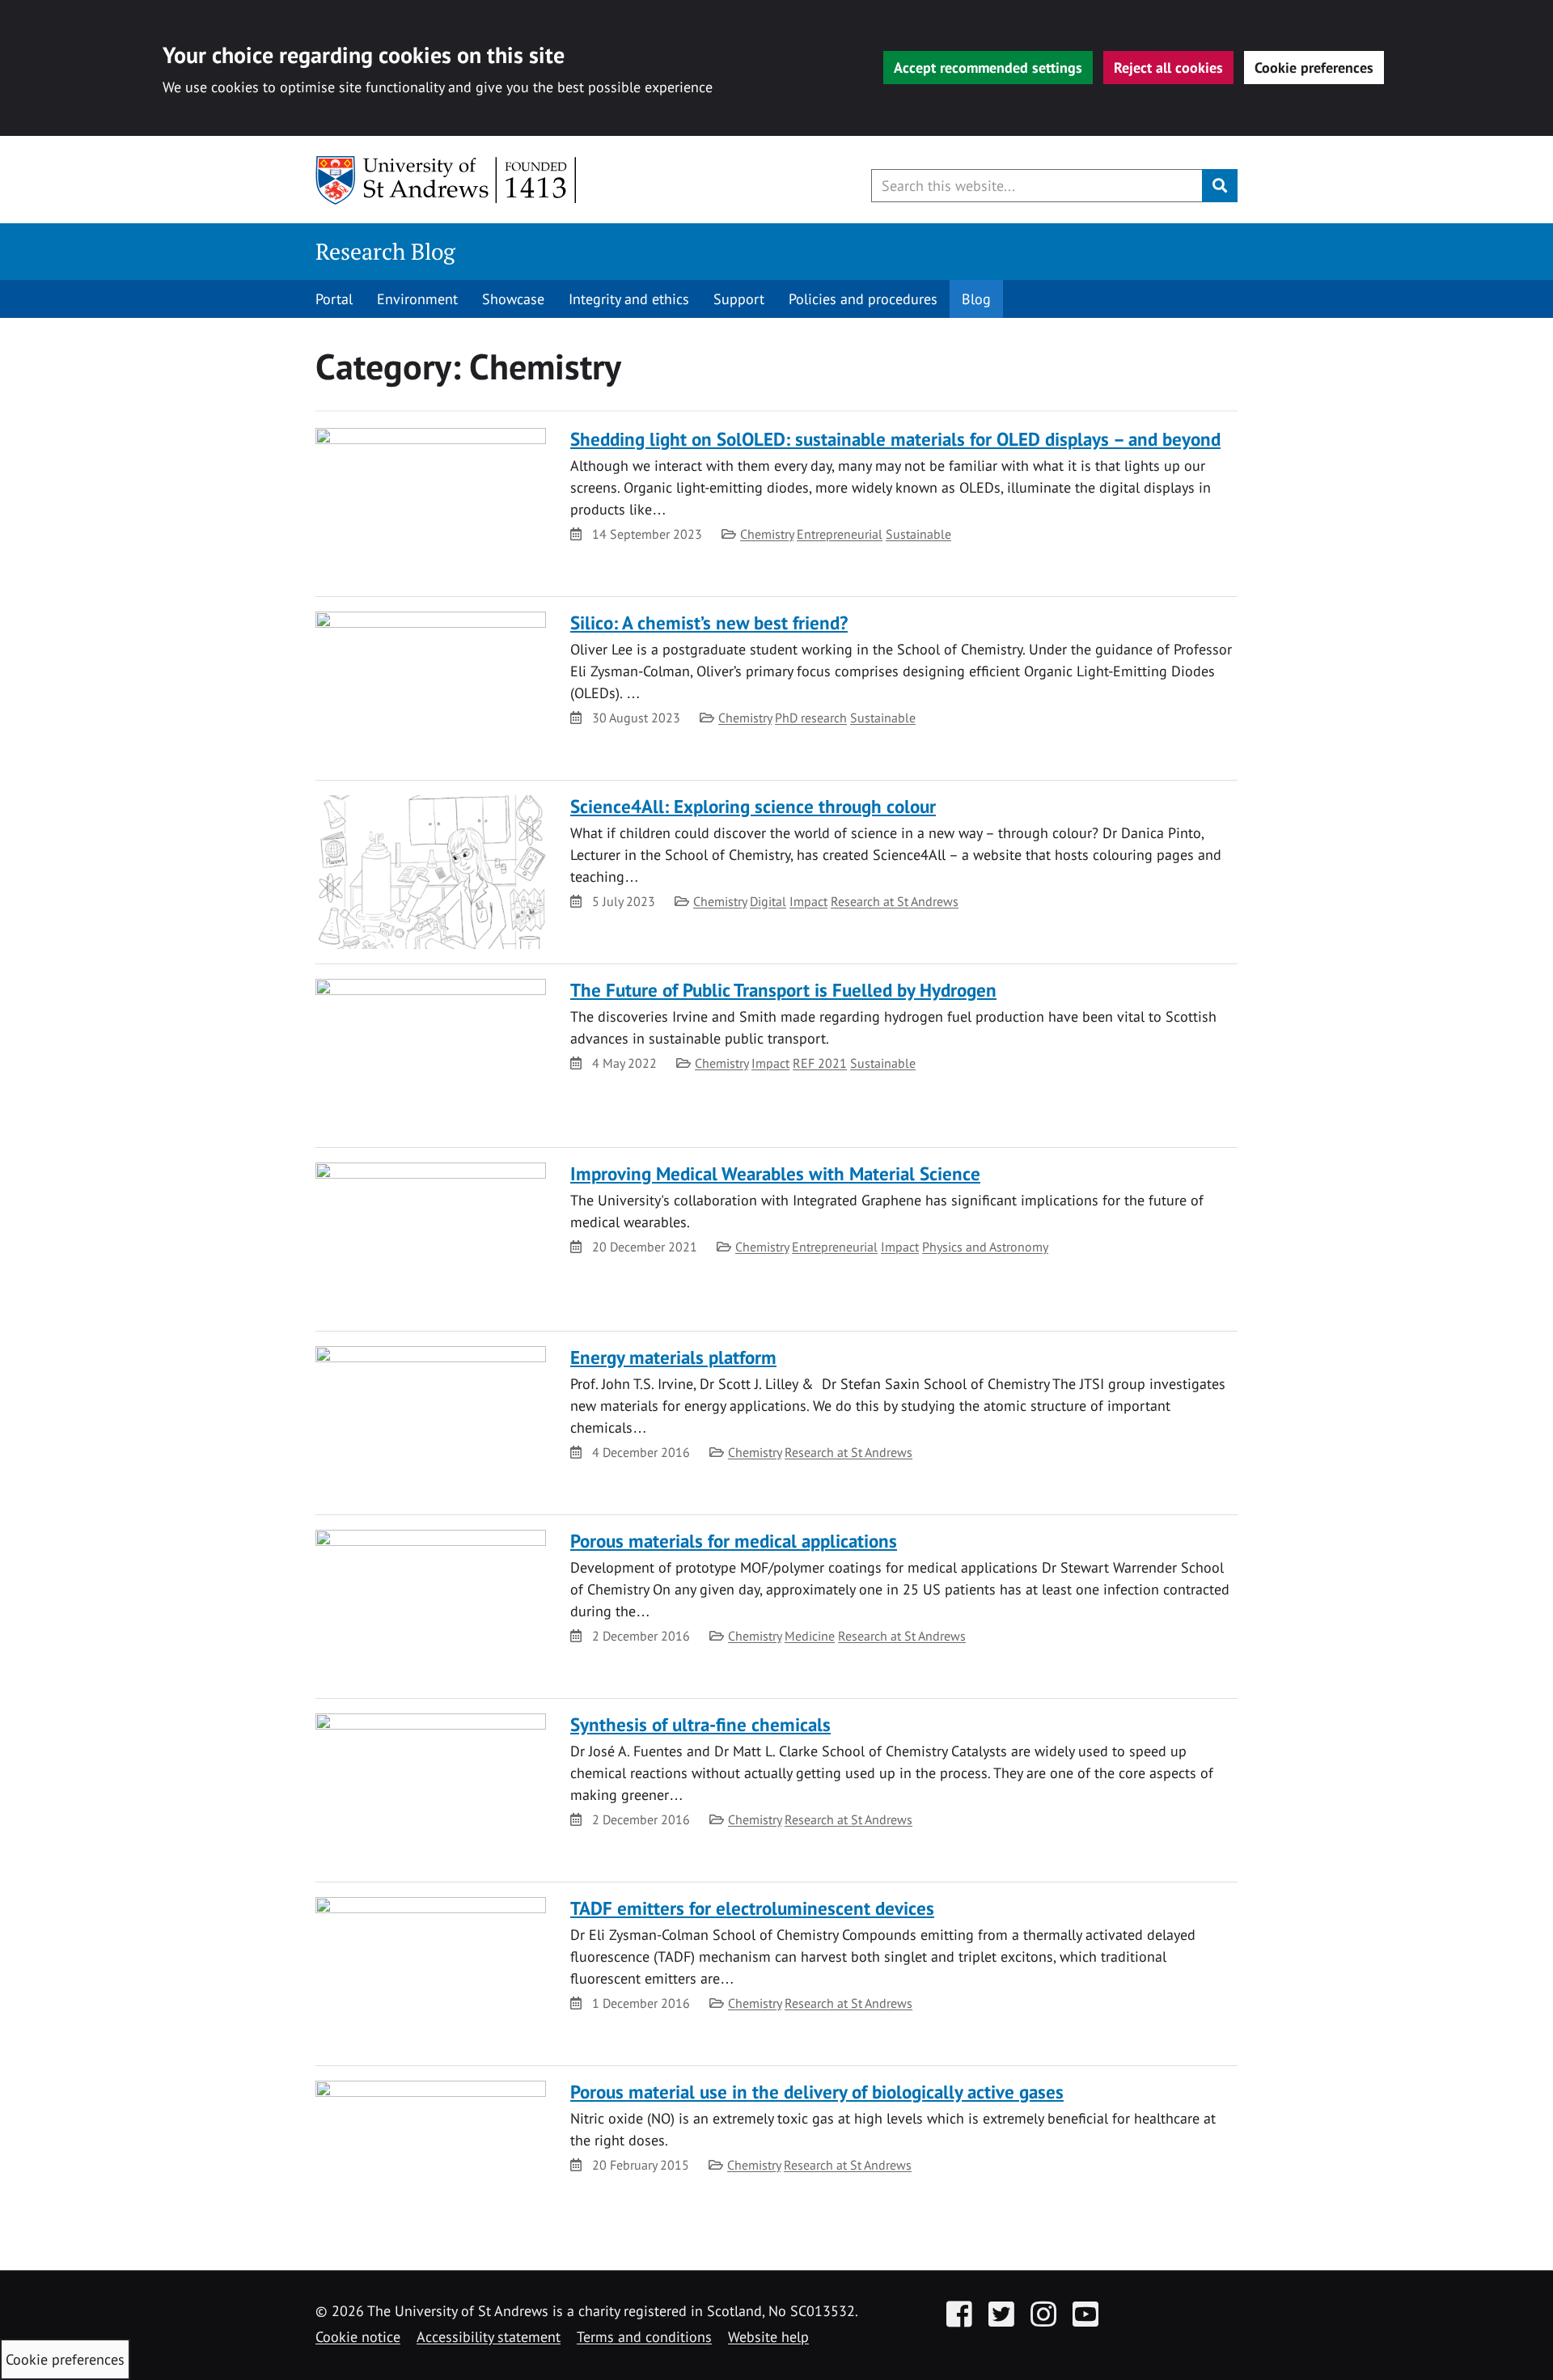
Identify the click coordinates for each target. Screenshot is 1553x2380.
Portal (334, 299)
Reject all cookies (1168, 68)
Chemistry (767, 534)
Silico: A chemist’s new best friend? (709, 623)
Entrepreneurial (840, 534)
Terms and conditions (644, 2337)
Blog (976, 299)
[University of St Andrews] (447, 180)
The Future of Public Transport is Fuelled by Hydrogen (783, 990)
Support (739, 299)
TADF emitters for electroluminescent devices (752, 1908)
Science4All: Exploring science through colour (753, 806)
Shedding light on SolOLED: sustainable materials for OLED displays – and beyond (895, 439)
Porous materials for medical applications (734, 1541)
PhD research (811, 718)
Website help (768, 2337)
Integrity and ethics (629, 299)
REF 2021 (820, 1063)
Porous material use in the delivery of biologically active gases (817, 2092)
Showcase (513, 299)
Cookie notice (358, 2337)
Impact (808, 901)
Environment (417, 299)
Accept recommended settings (988, 68)
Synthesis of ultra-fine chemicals (700, 1724)
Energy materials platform (673, 1357)
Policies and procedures (863, 299)
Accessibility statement (489, 2337)
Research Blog (385, 251)
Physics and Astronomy (985, 1247)
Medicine (810, 1636)
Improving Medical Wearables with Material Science (775, 1173)
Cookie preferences (1314, 68)
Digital (768, 901)
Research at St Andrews (895, 901)
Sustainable (918, 534)
